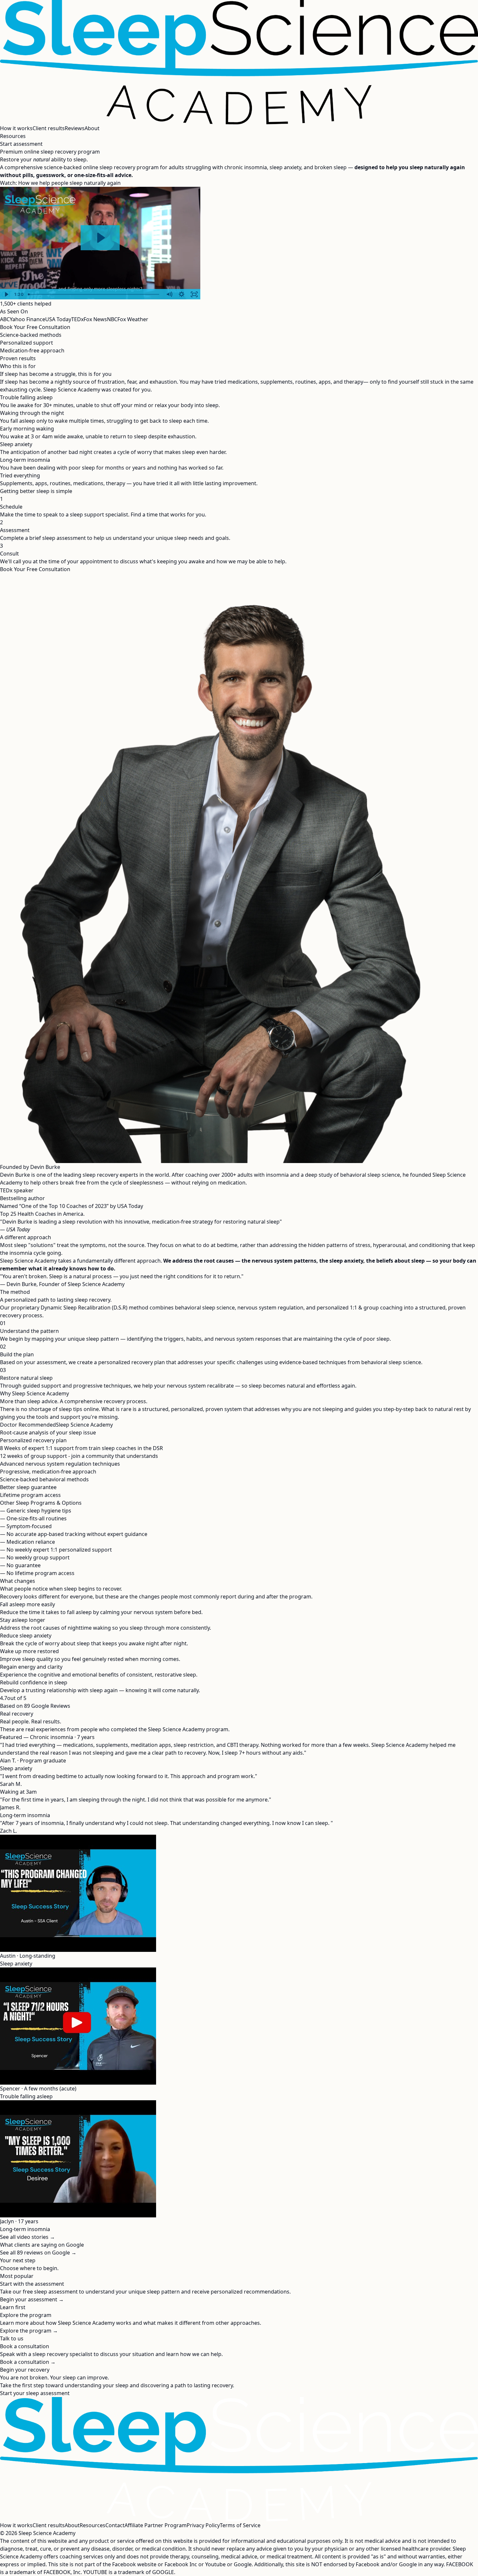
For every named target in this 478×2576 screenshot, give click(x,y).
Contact (115, 2525)
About (92, 128)
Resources (13, 136)
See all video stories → (27, 2237)
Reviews (75, 128)
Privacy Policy (203, 2525)
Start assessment (21, 144)
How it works (16, 128)
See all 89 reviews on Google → (38, 2253)
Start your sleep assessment (35, 2393)
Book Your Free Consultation (35, 327)
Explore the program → (29, 2331)
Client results (49, 128)
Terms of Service (240, 2525)
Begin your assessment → (32, 2299)
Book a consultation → (28, 2362)
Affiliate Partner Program (156, 2525)
